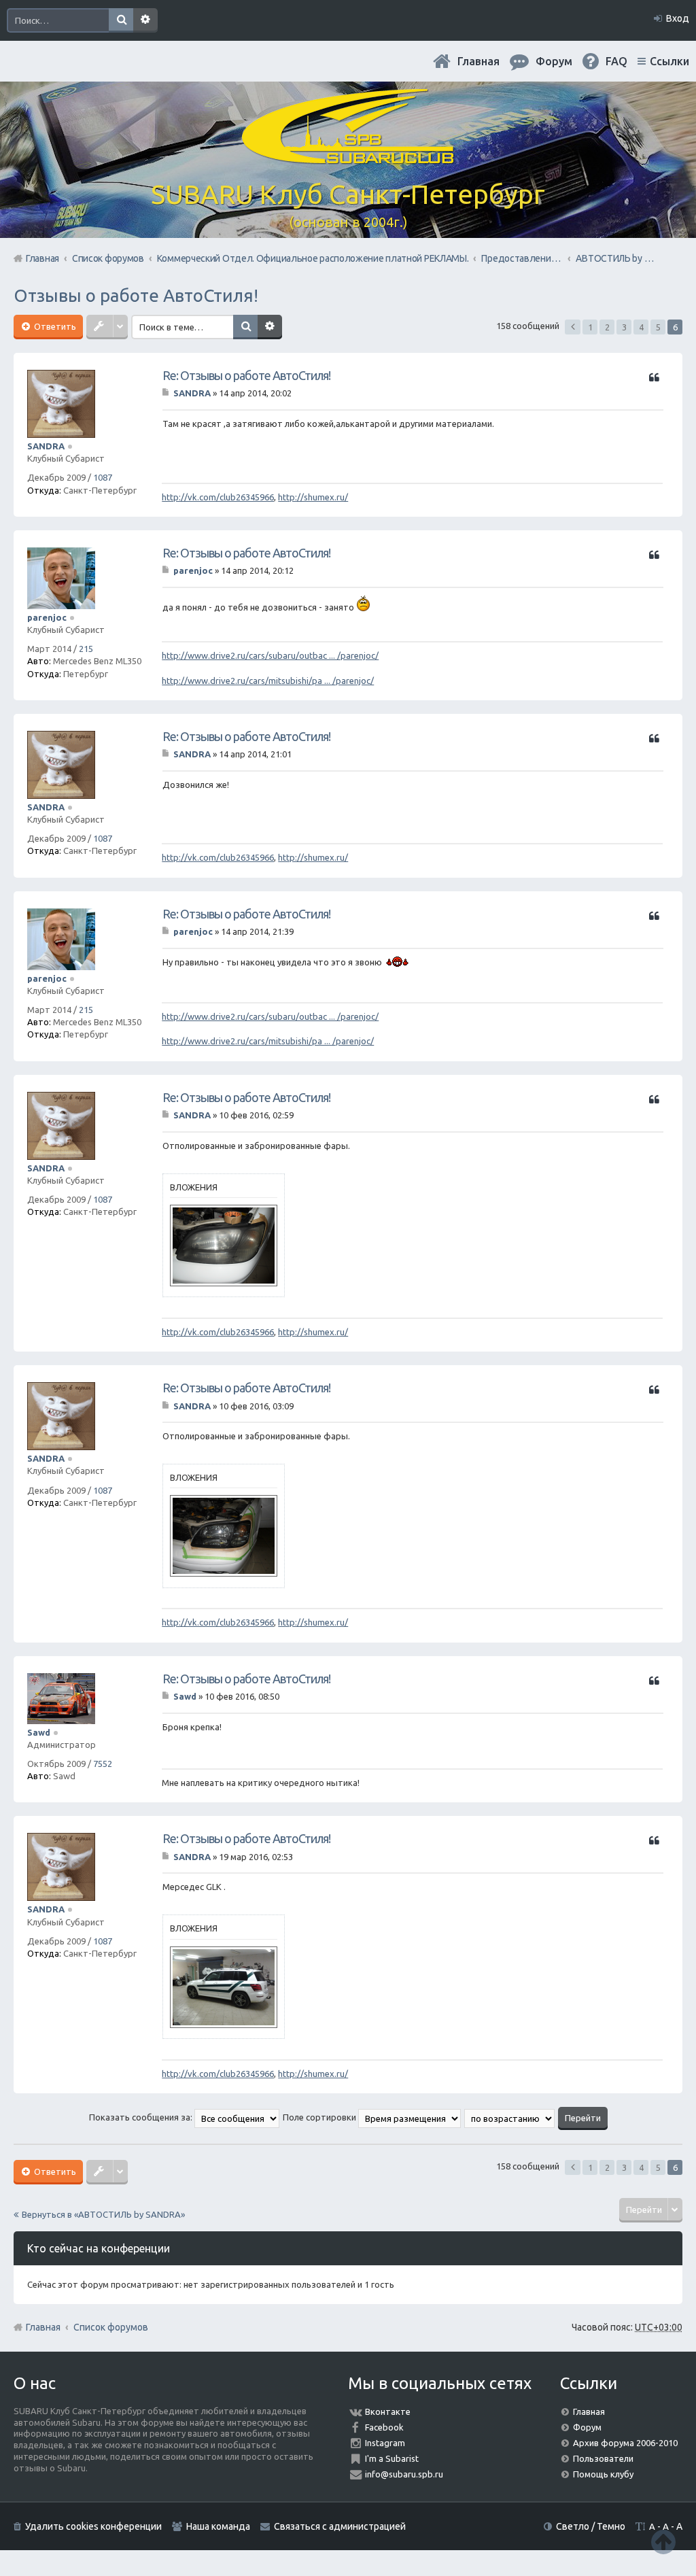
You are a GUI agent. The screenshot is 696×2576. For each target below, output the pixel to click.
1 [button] (590, 327)
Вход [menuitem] (678, 18)
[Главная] (348, 156)
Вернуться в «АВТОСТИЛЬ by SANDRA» (103, 2214)
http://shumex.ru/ (313, 497)
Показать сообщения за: (142, 2117)
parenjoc (47, 617)
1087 (103, 477)
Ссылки (669, 61)
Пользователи (603, 2458)
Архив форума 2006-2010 (625, 2443)
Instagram (385, 2443)
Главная (478, 61)
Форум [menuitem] (554, 61)
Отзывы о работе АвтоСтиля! (136, 295)
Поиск (121, 20)
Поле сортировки (320, 2117)
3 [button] (624, 327)
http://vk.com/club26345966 (218, 497)
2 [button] (607, 327)
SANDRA (46, 446)
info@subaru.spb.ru (404, 2474)
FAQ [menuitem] (616, 61)
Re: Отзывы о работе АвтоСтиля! (246, 375)
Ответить (54, 326)
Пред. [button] (573, 327)
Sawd (39, 1732)
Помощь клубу (603, 2474)
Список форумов (111, 2327)
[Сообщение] (167, 393)
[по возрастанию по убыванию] (510, 2117)
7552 (103, 1764)
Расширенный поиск (145, 20)
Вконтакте (388, 2411)
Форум (587, 2427)
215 (86, 649)
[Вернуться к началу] (663, 2542)
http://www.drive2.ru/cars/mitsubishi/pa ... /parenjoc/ (268, 681)
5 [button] (658, 327)
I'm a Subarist (392, 2458)
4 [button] (641, 327)
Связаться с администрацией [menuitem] (340, 2526)
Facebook (384, 2427)
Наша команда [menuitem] (218, 2526)
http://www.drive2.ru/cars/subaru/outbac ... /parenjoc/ (270, 655)
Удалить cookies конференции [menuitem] (93, 2526)
